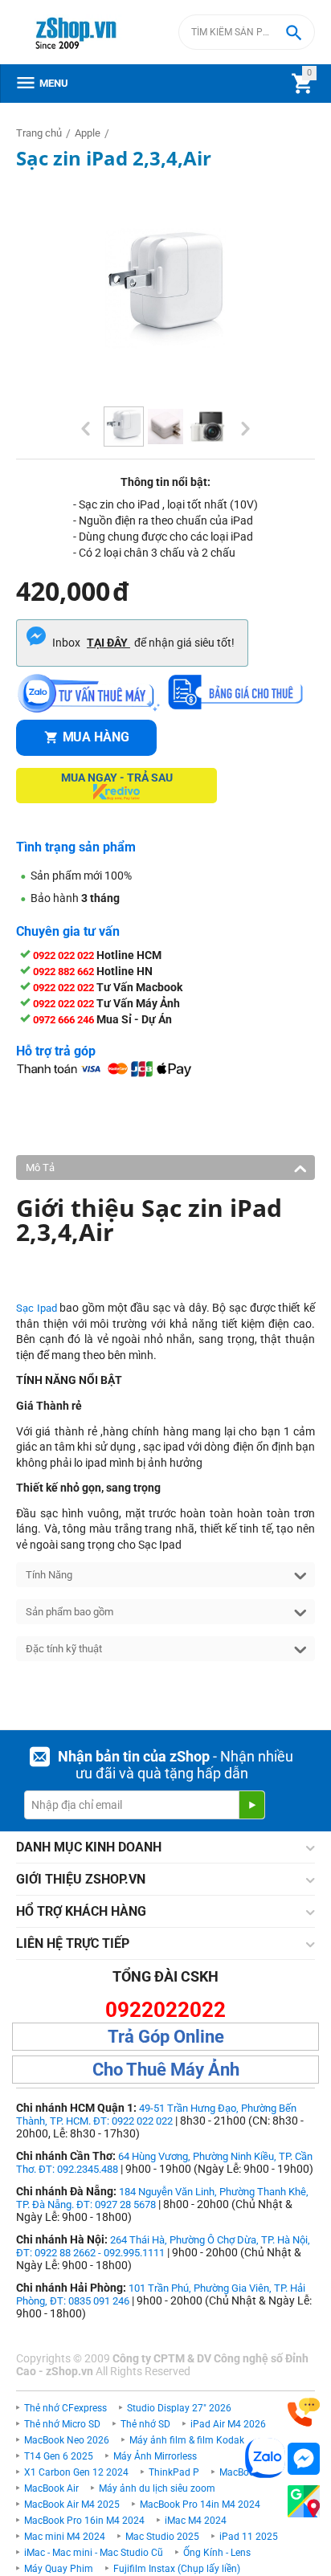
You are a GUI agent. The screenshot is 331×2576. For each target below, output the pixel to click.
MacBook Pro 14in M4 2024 (200, 2505)
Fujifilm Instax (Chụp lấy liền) (177, 2569)
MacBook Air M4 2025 (72, 2505)
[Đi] (251, 1805)
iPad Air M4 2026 (228, 2424)
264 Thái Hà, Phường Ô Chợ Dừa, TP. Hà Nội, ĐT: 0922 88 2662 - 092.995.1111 (163, 2246)
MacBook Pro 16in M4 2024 (84, 2521)
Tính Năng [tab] (49, 1575)
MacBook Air (51, 2488)
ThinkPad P (174, 2472)
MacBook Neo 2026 (67, 2440)
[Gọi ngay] (304, 2413)
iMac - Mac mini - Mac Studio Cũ (94, 2553)
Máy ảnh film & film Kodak (187, 2440)
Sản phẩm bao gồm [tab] (69, 1612)
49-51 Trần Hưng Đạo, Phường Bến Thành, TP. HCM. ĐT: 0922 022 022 (156, 2115)
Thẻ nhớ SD (145, 2424)
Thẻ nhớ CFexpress (65, 2408)
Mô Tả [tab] (40, 1168)
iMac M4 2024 (196, 2521)
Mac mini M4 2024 (65, 2537)
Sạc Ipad (37, 1308)
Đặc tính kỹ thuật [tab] (64, 1649)
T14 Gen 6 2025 (59, 2456)
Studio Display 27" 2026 (179, 2408)
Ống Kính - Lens (217, 2553)
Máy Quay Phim (59, 2569)
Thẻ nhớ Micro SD (62, 2424)
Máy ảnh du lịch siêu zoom (157, 2488)
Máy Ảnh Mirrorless (155, 2456)
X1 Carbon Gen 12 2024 (76, 2472)
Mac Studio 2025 (162, 2537)
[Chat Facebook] (304, 2459)
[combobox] (247, 32)
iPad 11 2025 (249, 2537)
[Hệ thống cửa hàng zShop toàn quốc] (304, 2502)
